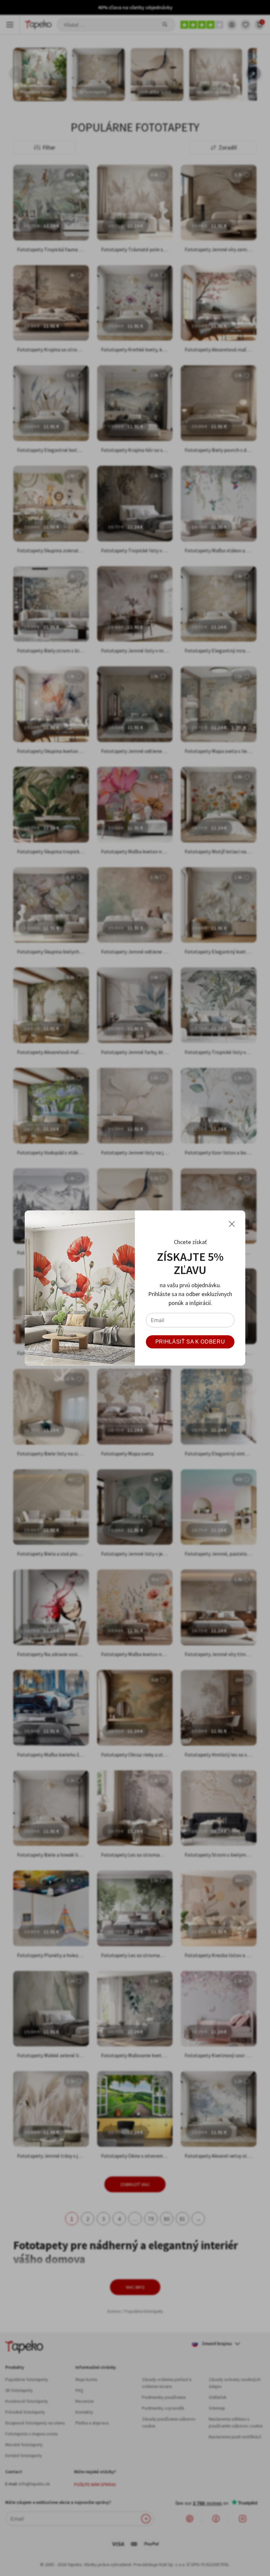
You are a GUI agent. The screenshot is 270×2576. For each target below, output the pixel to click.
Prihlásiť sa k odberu (190, 1342)
